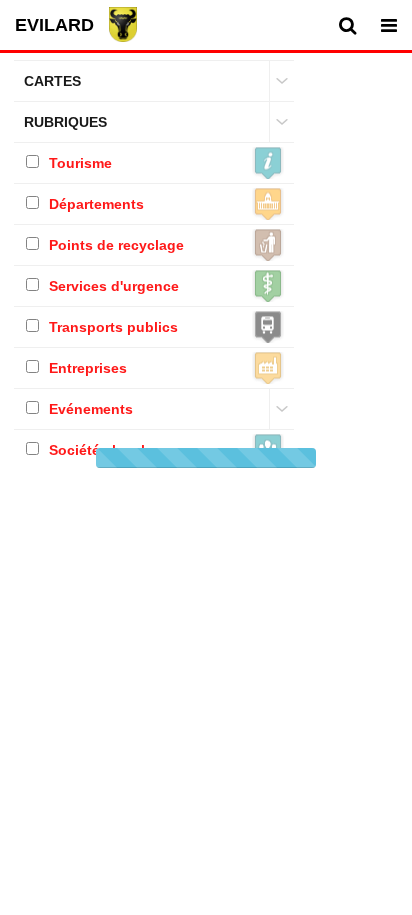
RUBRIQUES (65, 122)
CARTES (52, 81)
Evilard (54, 25)
